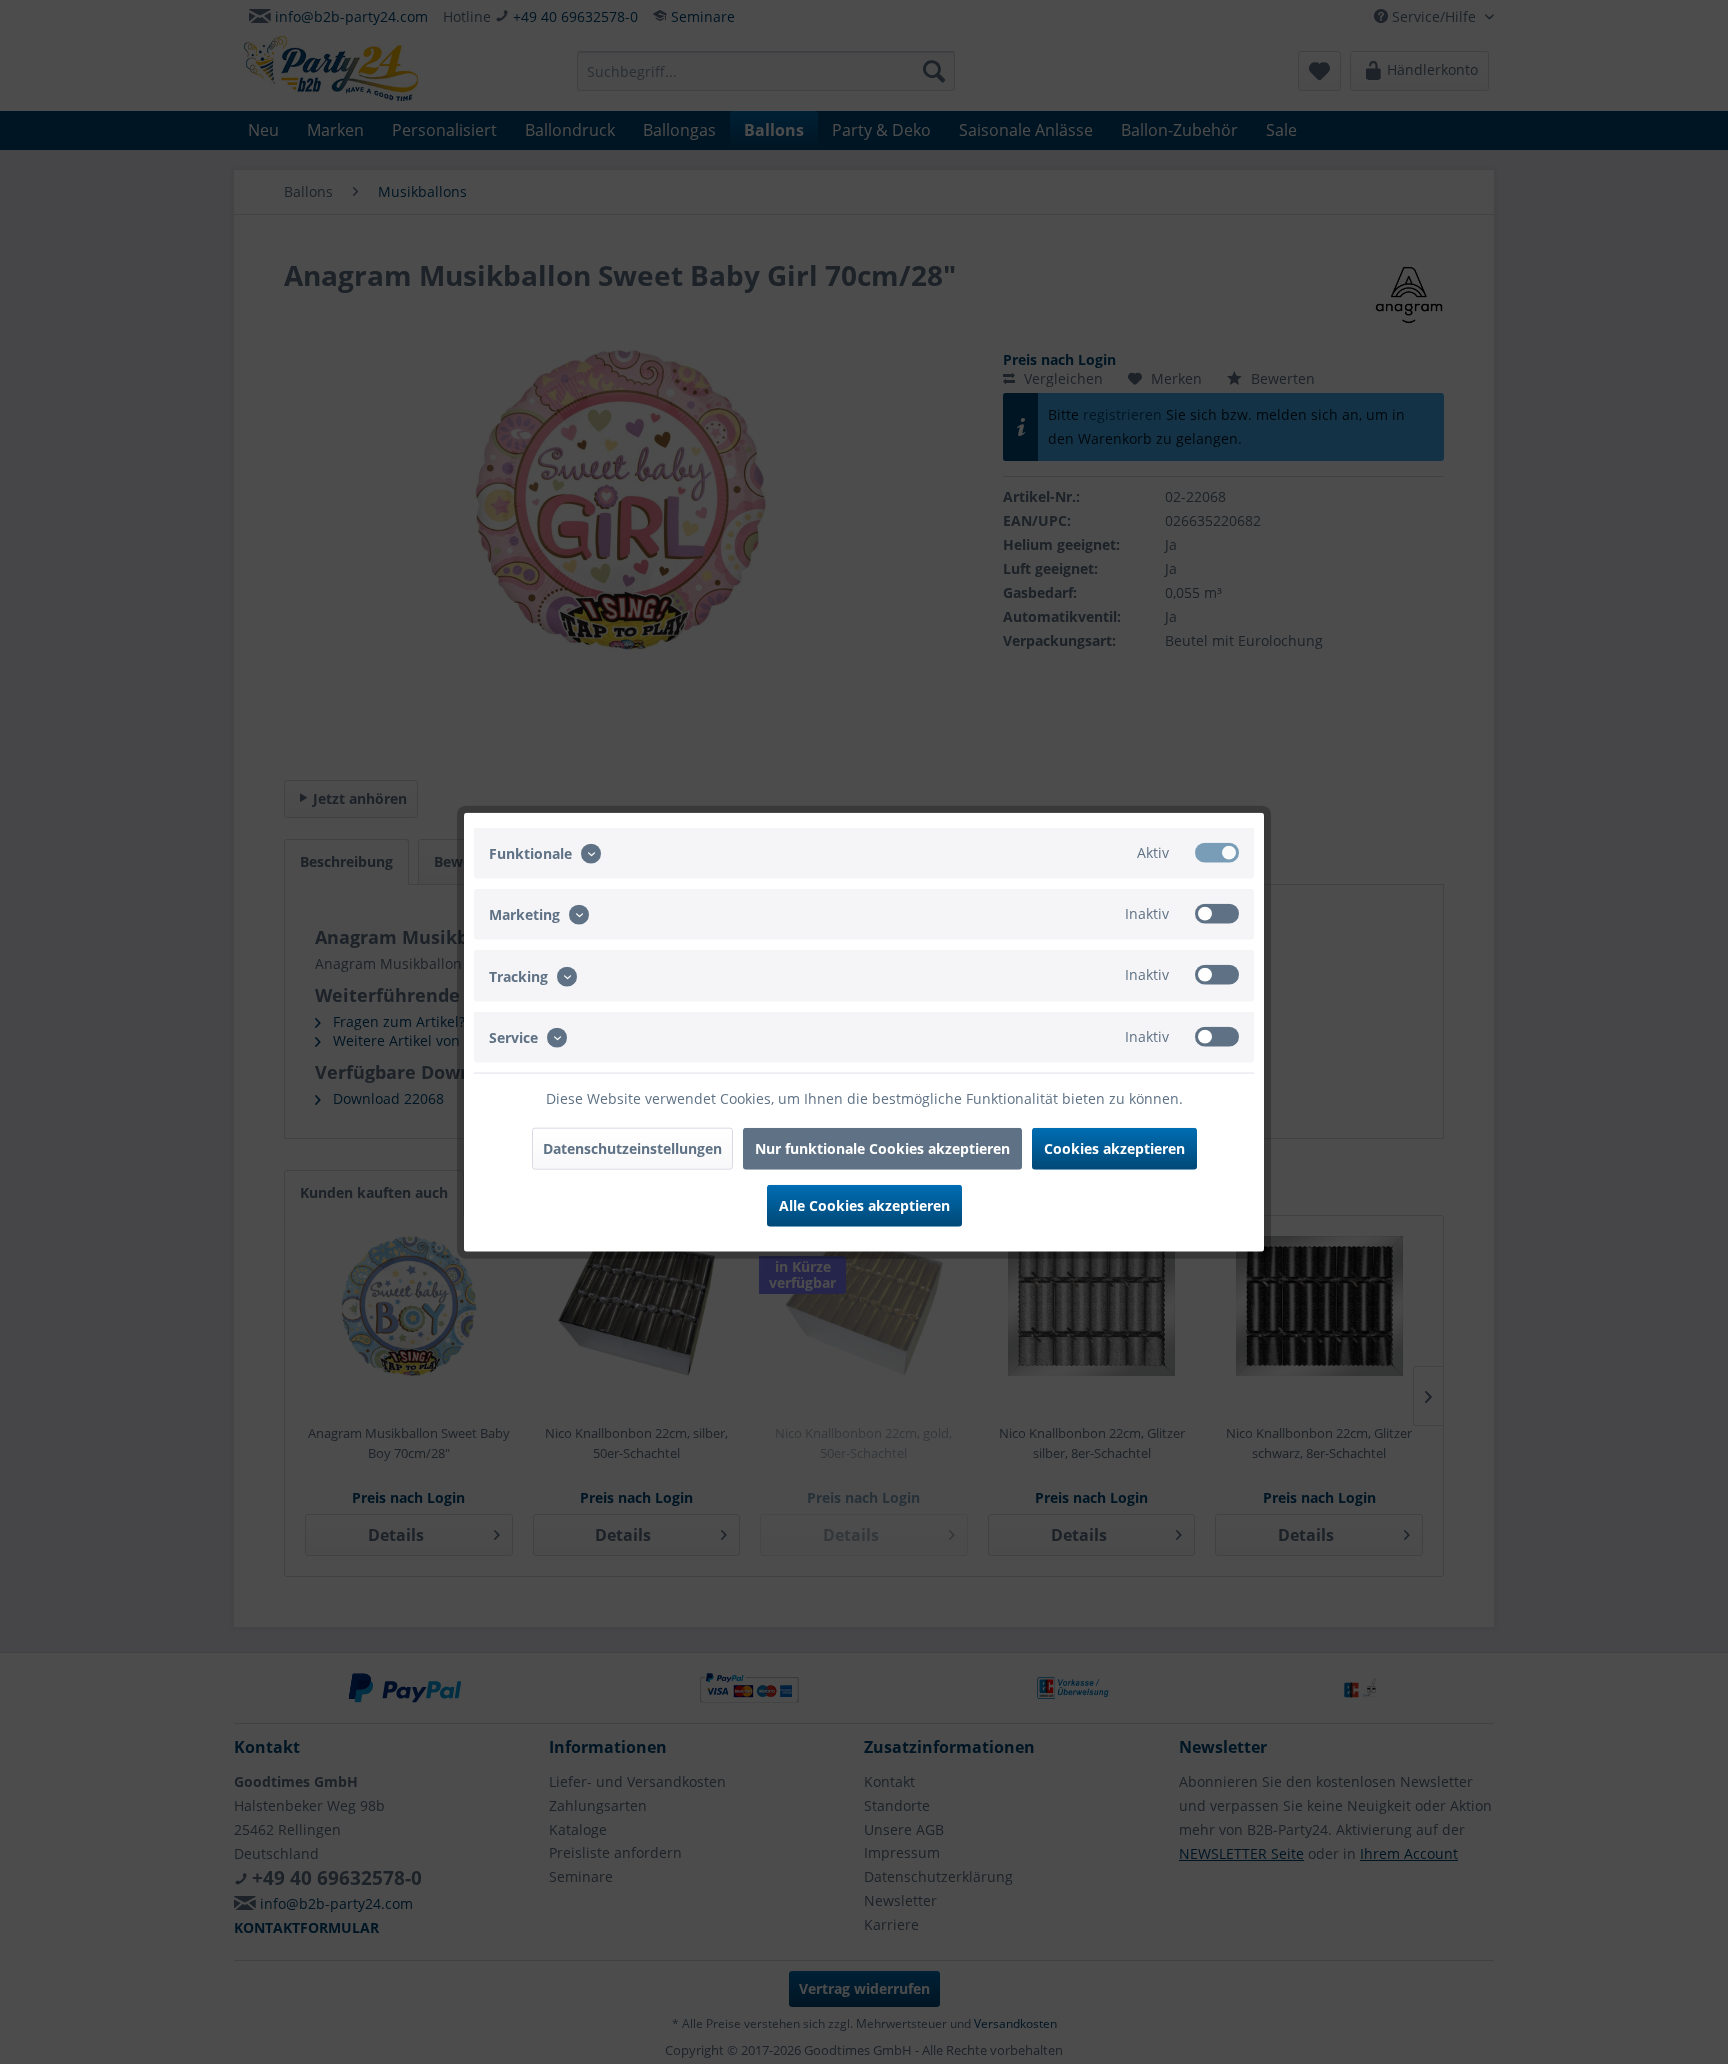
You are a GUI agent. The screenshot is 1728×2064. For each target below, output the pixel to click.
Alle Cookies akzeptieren (864, 1204)
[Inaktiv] (1217, 914)
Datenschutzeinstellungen (632, 1147)
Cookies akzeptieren (1114, 1147)
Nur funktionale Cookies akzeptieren (882, 1147)
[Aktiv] (1217, 853)
